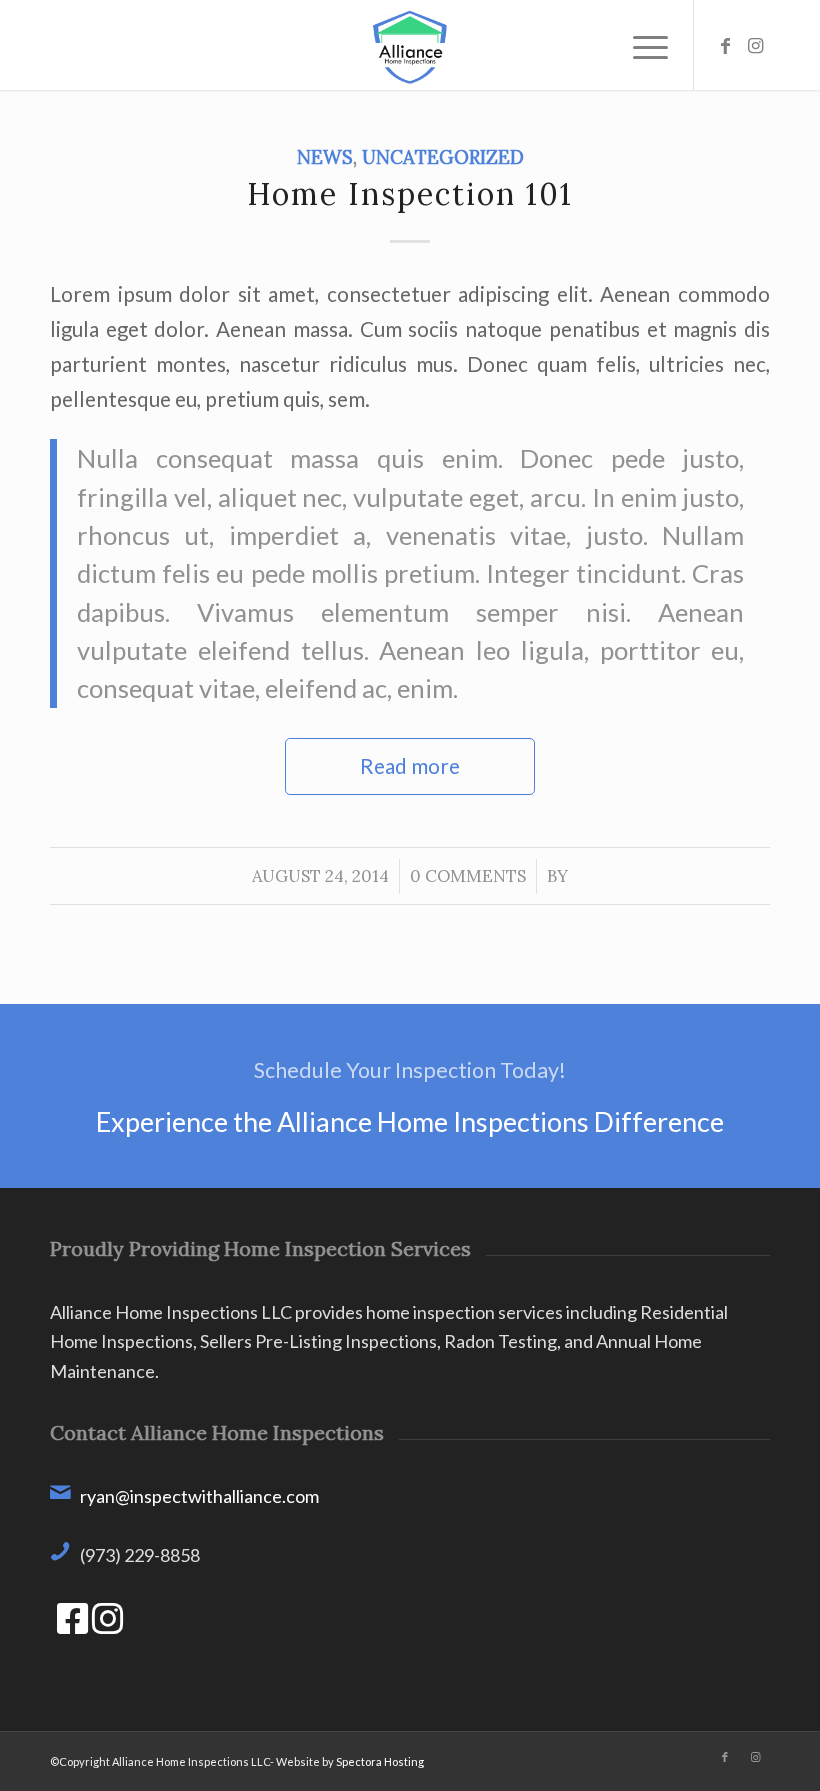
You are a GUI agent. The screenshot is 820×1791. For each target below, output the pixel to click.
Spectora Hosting (380, 1761)
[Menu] (640, 45)
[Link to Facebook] (725, 45)
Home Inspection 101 (410, 194)
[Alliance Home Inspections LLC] (410, 45)
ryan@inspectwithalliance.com (199, 1496)
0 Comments (468, 876)
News (325, 157)
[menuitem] (640, 45)
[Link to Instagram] (755, 45)
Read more (410, 766)
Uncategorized (443, 157)
